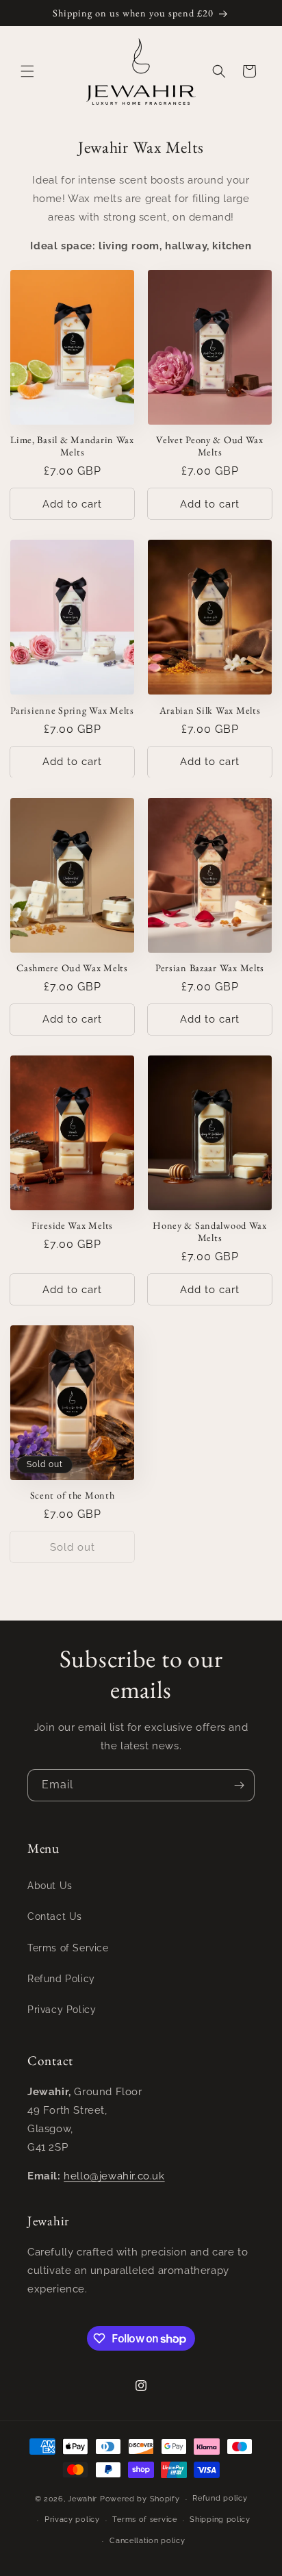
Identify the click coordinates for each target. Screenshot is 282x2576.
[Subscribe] (239, 1785)
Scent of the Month (73, 1495)
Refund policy (220, 2498)
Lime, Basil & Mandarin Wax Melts (72, 446)
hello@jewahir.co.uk (114, 2176)
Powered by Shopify (140, 2499)
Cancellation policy (147, 2541)
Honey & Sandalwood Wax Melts (210, 1231)
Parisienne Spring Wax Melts (72, 710)
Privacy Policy (62, 2010)
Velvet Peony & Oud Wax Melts (210, 446)
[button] (27, 71)
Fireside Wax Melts (72, 1225)
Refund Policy (61, 1979)
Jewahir (82, 2499)
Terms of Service (68, 1948)
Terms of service (144, 2519)
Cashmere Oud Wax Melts (72, 968)
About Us (50, 1886)
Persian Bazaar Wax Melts (210, 968)
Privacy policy (72, 2519)
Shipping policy (220, 2519)
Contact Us (55, 1916)
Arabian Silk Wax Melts (210, 710)
